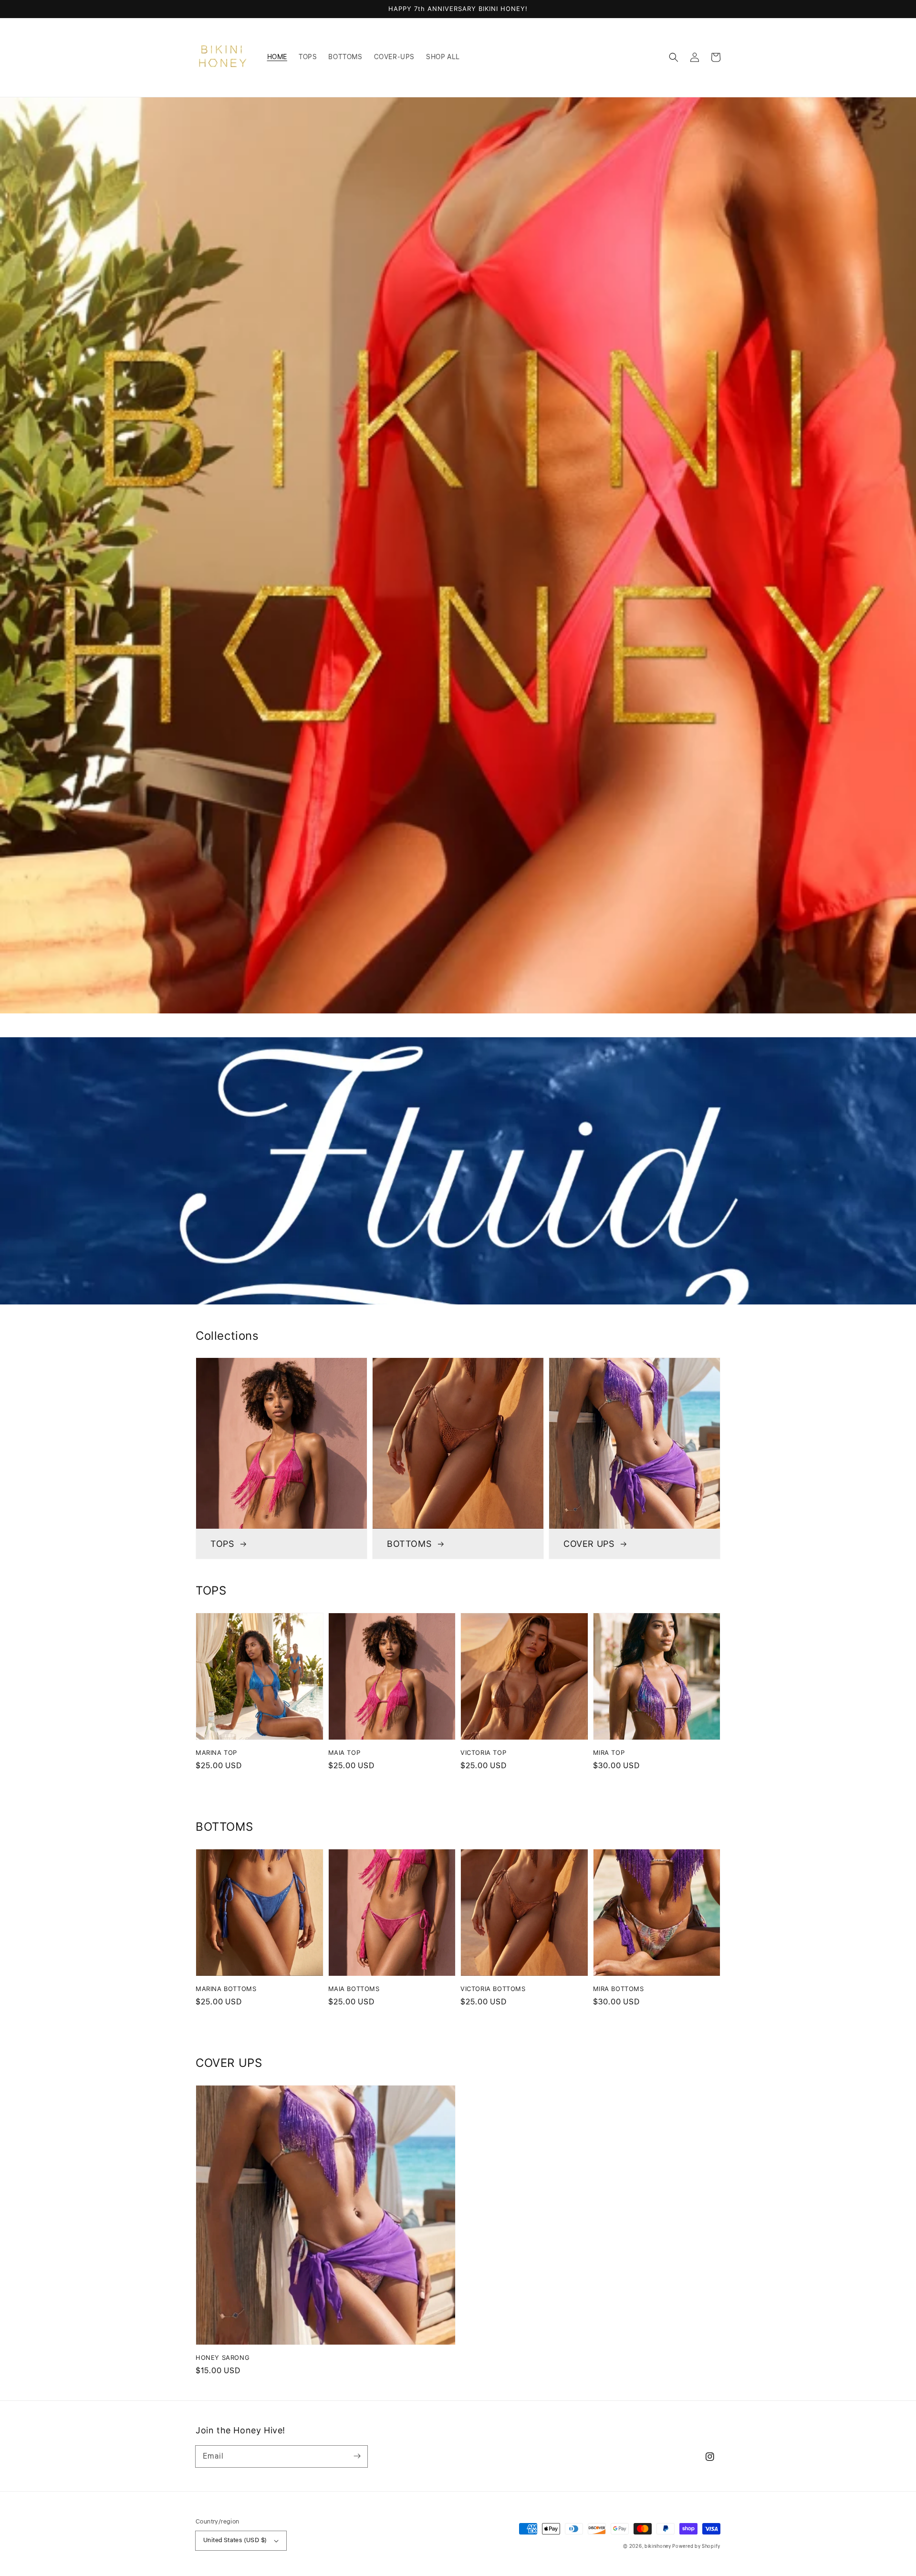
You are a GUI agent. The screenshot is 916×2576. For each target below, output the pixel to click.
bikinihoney (658, 2546)
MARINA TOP (216, 1752)
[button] (674, 57)
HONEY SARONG (223, 2357)
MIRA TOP (609, 1752)
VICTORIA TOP (483, 1752)
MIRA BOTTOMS (619, 1989)
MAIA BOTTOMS (354, 1989)
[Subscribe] (357, 2456)
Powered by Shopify (696, 2546)
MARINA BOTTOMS (226, 1989)
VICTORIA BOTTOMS (493, 1989)
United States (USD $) (235, 2540)
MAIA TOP (344, 1752)
